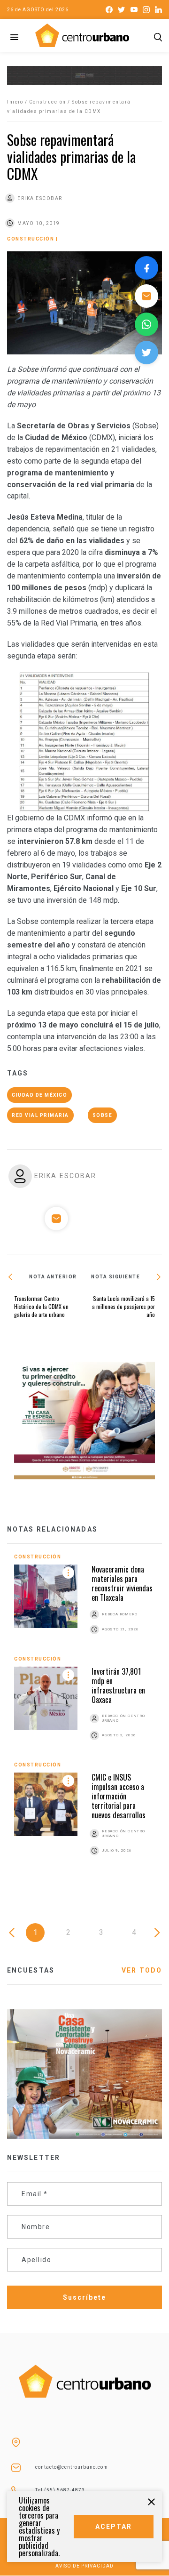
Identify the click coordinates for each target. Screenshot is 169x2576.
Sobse (103, 1115)
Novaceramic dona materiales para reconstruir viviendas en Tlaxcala (122, 1583)
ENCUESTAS (31, 1970)
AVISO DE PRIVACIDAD (84, 2566)
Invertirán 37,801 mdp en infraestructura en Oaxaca (118, 1685)
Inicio (15, 102)
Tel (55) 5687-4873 (60, 2490)
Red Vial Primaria (40, 1115)
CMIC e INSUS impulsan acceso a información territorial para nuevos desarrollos (119, 1796)
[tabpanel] (84, 1715)
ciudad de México (39, 1095)
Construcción (48, 102)
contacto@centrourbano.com (72, 2467)
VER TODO (142, 1970)
